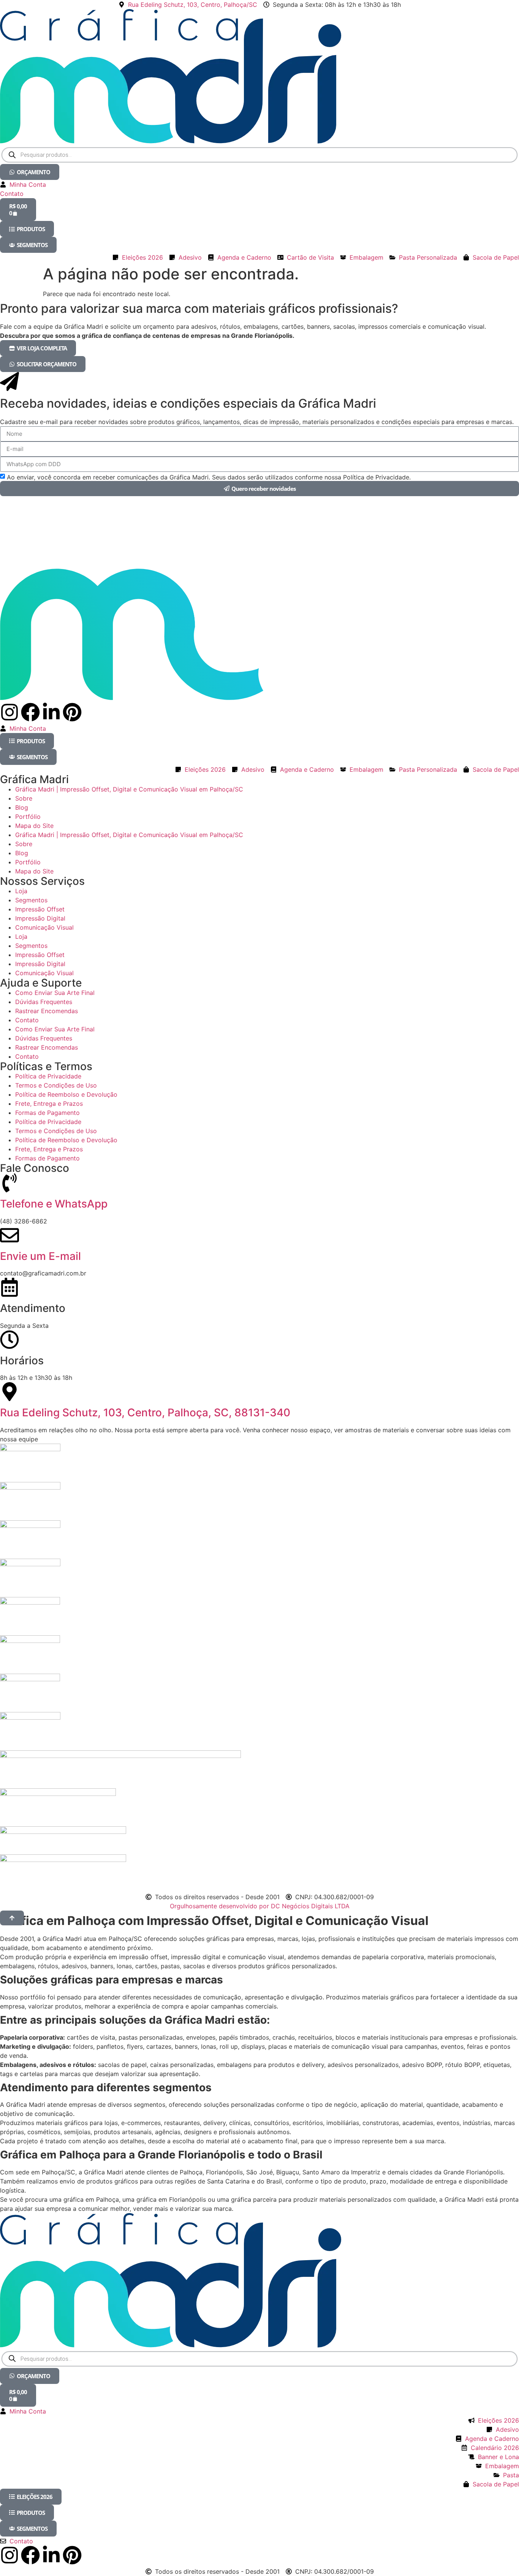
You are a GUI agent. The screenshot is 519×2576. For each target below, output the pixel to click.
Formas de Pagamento (47, 1113)
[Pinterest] (72, 712)
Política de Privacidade (48, 1076)
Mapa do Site (34, 826)
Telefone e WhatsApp (54, 1204)
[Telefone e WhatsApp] (9, 1183)
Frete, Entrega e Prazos (49, 1104)
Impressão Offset (40, 909)
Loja (21, 891)
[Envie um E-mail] (9, 1235)
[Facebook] (30, 712)
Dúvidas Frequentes (44, 1002)
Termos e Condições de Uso (56, 1085)
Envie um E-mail (40, 1256)
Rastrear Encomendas (47, 1011)
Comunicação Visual (44, 927)
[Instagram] (9, 712)
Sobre (24, 798)
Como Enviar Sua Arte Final (55, 993)
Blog (22, 807)
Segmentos (31, 900)
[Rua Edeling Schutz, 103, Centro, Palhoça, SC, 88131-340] (9, 1392)
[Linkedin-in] (51, 712)
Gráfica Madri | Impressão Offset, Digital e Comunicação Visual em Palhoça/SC (129, 789)
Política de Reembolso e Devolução (66, 1094)
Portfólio (28, 817)
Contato (27, 1020)
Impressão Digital (40, 918)
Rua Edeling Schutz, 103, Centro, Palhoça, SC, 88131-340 (145, 1413)
